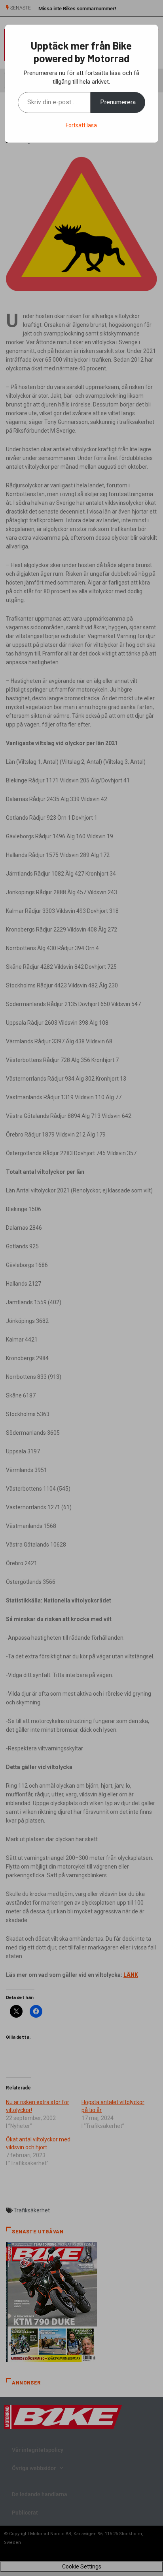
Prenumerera (118, 102)
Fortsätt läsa (81, 125)
